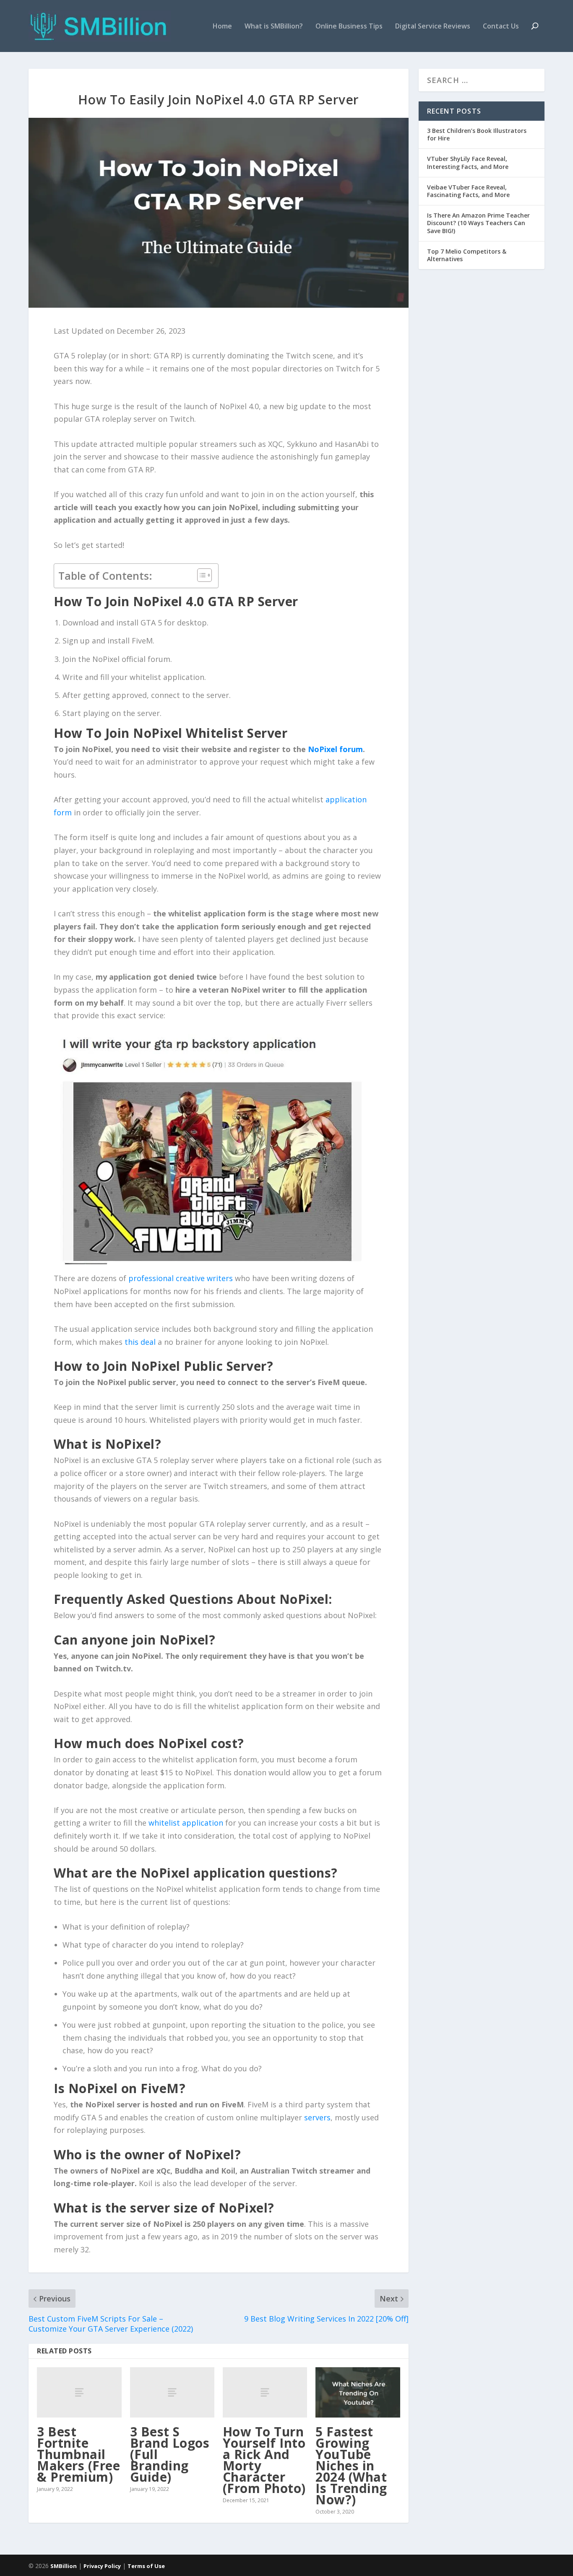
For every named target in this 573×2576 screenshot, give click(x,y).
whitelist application (186, 1823)
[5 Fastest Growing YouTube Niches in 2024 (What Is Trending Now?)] (358, 2393)
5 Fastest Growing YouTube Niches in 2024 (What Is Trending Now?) (351, 2466)
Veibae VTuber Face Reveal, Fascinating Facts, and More (468, 191)
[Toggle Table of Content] (200, 575)
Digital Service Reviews (433, 27)
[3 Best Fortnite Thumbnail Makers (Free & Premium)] (79, 2393)
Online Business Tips (349, 27)
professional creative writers (181, 1278)
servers (317, 2117)
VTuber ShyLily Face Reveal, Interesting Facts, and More (468, 162)
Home (222, 27)
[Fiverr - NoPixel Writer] (210, 1149)
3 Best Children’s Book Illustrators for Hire (477, 134)
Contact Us (501, 27)
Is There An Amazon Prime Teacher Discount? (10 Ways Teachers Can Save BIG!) (478, 223)
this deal (140, 1342)
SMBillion (64, 2566)
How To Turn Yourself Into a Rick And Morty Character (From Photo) (264, 2460)
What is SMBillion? (274, 27)
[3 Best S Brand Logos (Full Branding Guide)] (172, 2393)
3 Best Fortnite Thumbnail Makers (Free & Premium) (78, 2454)
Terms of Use (146, 2566)
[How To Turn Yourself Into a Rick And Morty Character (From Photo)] (265, 2393)
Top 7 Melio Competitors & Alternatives (467, 255)
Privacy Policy (102, 2566)
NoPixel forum (335, 749)
